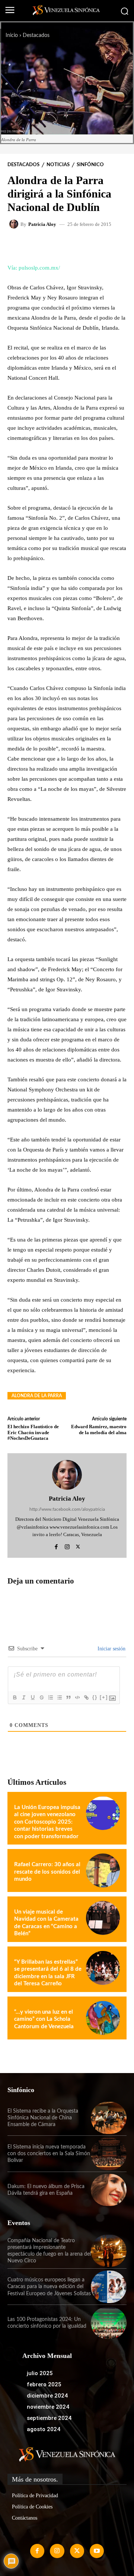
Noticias (58, 165)
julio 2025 (40, 2373)
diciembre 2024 (47, 2396)
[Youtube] (97, 2551)
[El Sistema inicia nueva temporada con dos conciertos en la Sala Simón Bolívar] (109, 2154)
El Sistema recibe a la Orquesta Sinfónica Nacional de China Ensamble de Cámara (43, 2118)
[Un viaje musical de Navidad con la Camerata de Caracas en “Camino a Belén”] (103, 1918)
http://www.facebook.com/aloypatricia (67, 1509)
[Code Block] (77, 1697)
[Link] (86, 1697)
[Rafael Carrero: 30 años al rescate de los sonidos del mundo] (103, 1870)
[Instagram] (67, 1546)
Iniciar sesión (111, 1649)
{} (95, 1697)
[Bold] (15, 1697)
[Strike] (41, 1697)
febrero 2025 (44, 2384)
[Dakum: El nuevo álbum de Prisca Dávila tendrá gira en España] (109, 2190)
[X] (78, 1546)
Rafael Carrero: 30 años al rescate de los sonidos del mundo (47, 1872)
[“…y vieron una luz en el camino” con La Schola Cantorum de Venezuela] (103, 2018)
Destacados (36, 35)
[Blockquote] (68, 1697)
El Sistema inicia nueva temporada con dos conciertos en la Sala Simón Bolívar (49, 2154)
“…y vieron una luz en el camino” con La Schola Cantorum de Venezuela (44, 2019)
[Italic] (23, 1697)
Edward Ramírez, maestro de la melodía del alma (99, 1430)
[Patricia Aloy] (15, 224)
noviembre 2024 (48, 2407)
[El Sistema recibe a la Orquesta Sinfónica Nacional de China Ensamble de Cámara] (109, 2118)
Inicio (12, 35)
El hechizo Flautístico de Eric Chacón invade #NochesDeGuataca (33, 1432)
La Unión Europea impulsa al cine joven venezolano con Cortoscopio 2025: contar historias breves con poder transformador (47, 1822)
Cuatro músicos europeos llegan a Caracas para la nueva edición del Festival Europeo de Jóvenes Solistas (49, 2287)
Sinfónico (90, 165)
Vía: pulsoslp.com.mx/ (34, 268)
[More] (102, 245)
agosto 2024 (44, 2429)
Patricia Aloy (42, 224)
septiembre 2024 (49, 2418)
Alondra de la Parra (37, 1396)
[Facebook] (56, 1546)
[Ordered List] (50, 1697)
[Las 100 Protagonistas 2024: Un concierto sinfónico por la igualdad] (109, 2323)
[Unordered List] (59, 1697)
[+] (104, 1697)
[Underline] (32, 1697)
